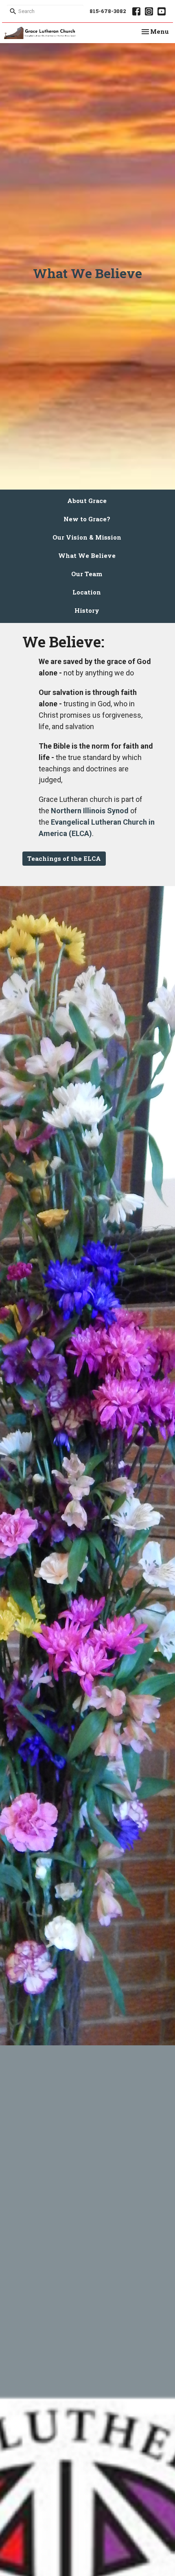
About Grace (87, 501)
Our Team (87, 574)
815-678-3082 (108, 11)
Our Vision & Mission (87, 537)
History (87, 610)
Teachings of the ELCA (64, 858)
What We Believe (87, 555)
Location (87, 592)
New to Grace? (87, 519)
